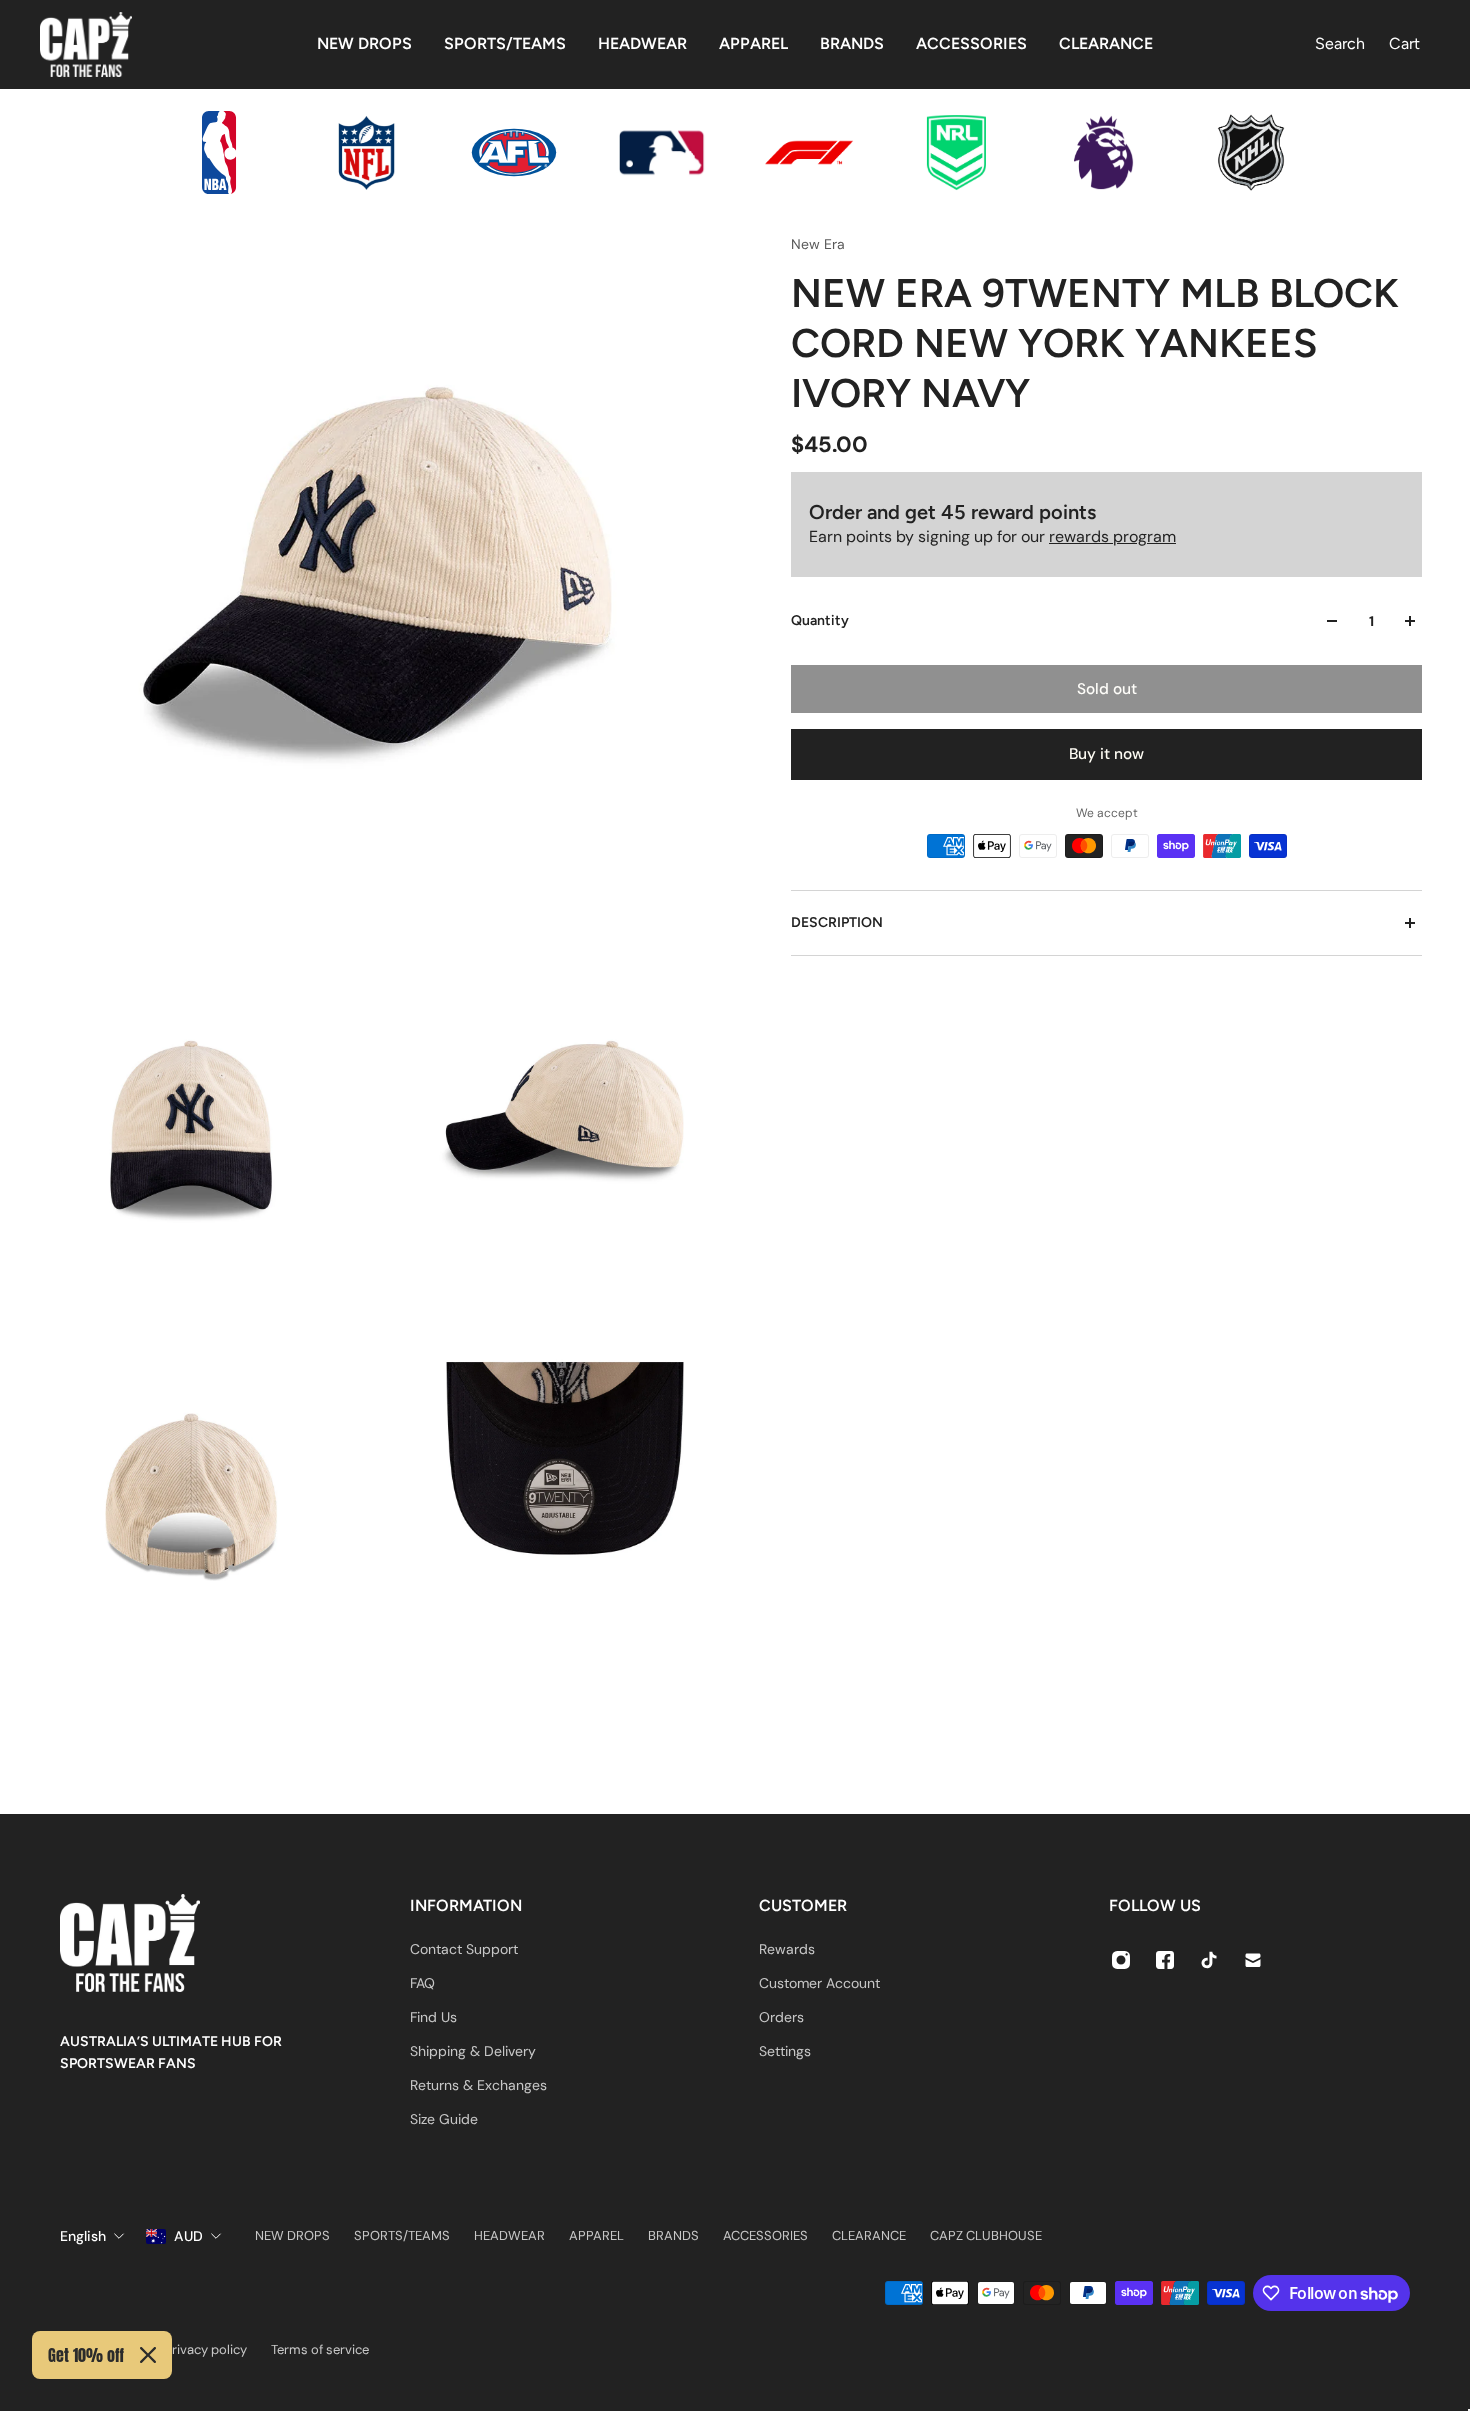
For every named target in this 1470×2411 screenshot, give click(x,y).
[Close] (148, 2355)
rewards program (1112, 536)
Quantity (820, 620)
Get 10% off (86, 2355)
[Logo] (86, 44)
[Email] (1253, 1960)
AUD (188, 2236)
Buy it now (1106, 754)
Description (837, 922)
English (83, 2236)
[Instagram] (1121, 1960)
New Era (818, 244)
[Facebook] (1165, 1960)
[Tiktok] (1209, 1960)
